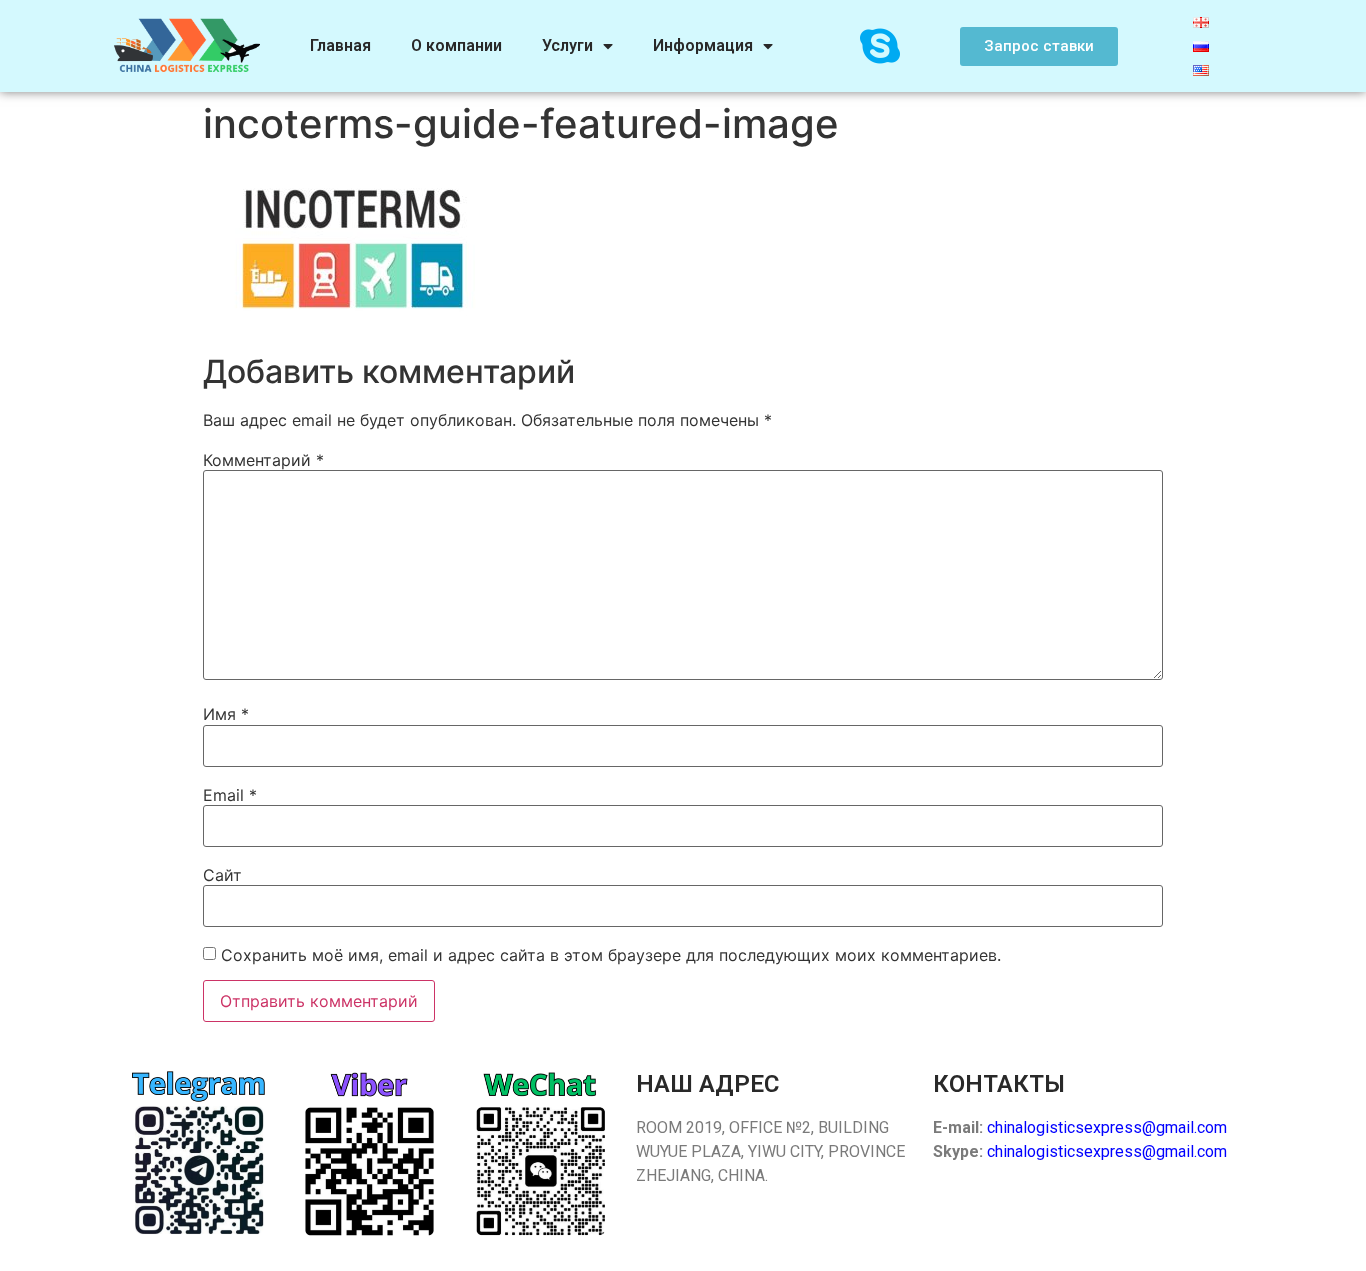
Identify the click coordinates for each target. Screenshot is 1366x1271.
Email (230, 795)
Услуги (567, 45)
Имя (226, 714)
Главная (340, 45)
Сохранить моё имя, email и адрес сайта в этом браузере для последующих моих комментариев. (611, 955)
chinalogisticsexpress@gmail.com (1107, 1127)
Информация (703, 45)
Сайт (222, 875)
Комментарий (263, 460)
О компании (456, 45)
